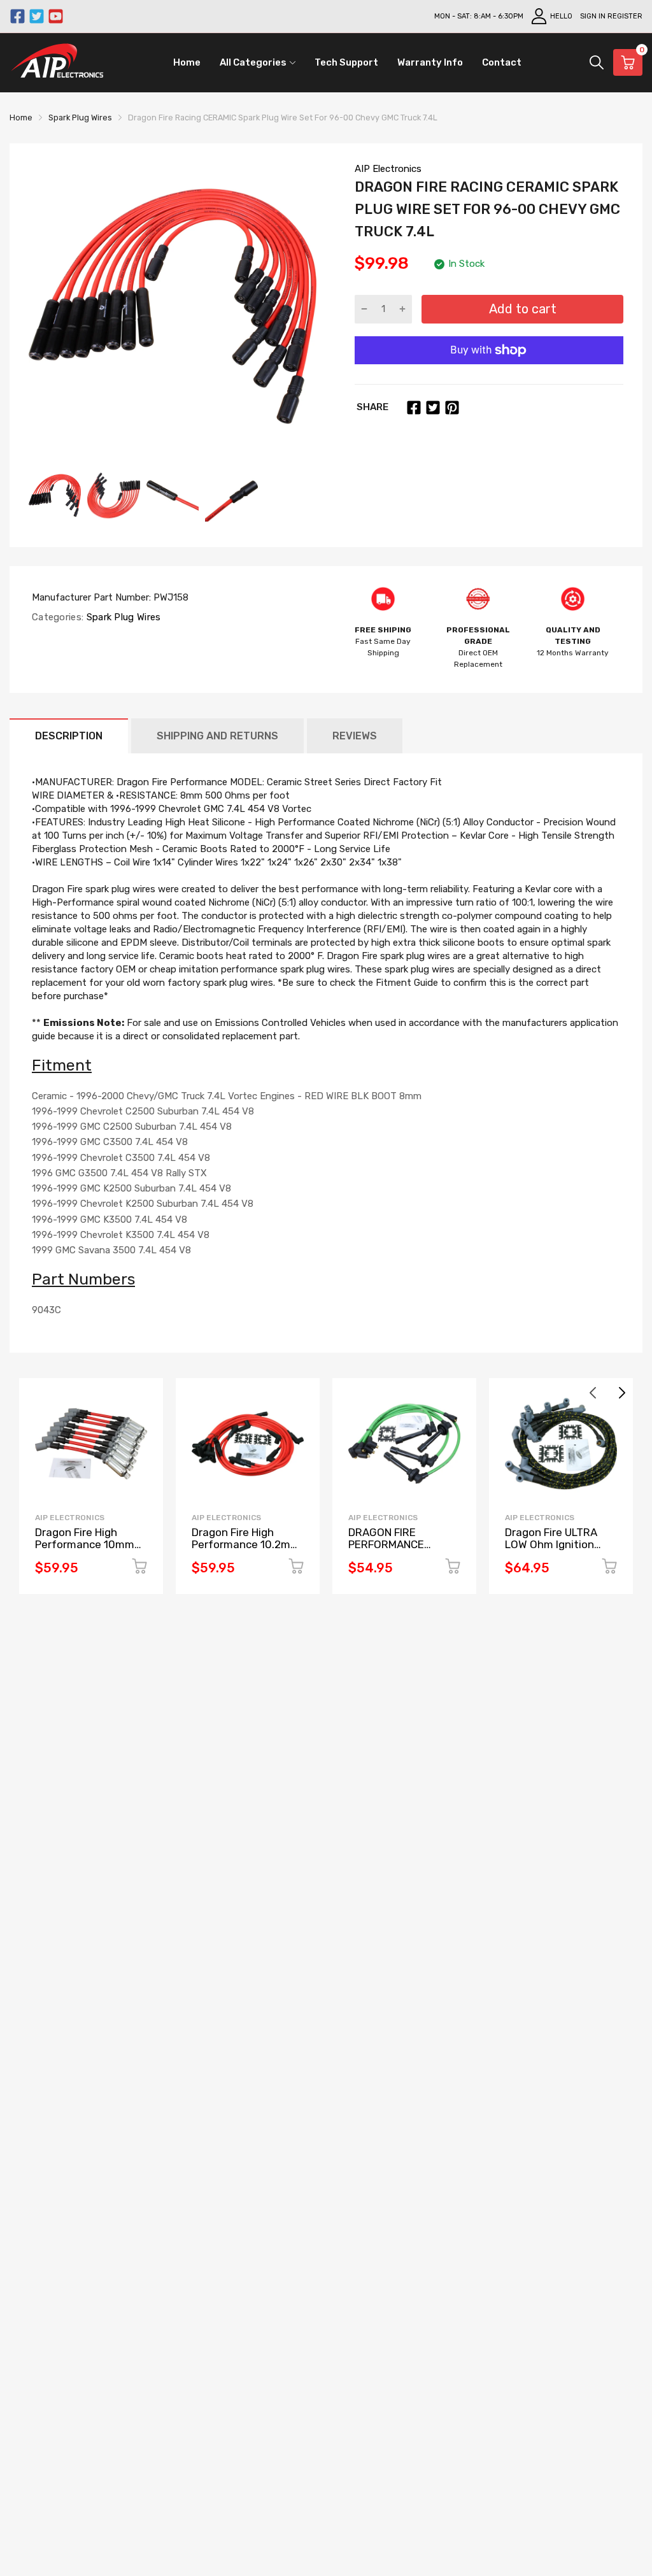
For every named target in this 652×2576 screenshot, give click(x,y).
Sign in (593, 16)
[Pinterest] (452, 408)
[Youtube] (56, 16)
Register (625, 16)
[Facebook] (18, 16)
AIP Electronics (388, 169)
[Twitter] (37, 16)
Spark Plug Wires (122, 617)
